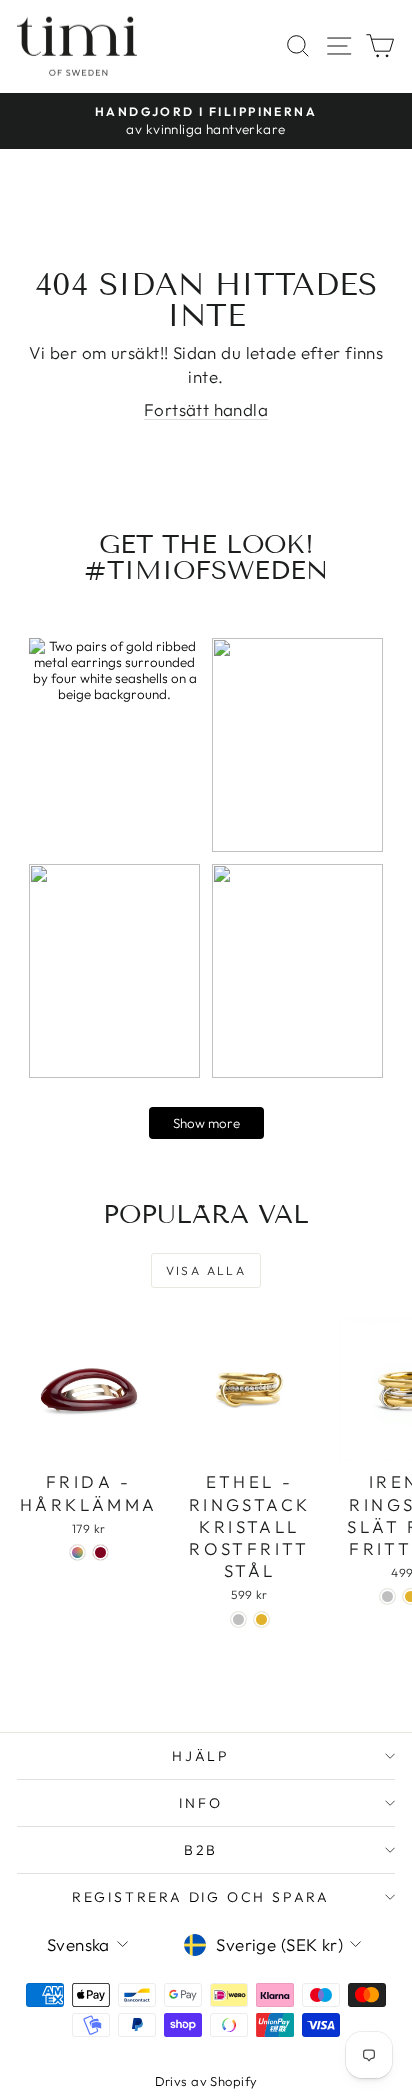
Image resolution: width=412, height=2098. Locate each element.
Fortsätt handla (206, 409)
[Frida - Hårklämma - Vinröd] (100, 1552)
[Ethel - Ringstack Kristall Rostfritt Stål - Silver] (238, 1619)
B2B (201, 1850)
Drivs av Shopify (206, 2081)
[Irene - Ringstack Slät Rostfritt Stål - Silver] (387, 1596)
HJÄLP (201, 1756)
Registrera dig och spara (201, 1897)
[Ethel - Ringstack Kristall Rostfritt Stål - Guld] (261, 1619)
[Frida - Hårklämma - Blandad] (77, 1552)
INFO (200, 1803)
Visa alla (206, 1270)
